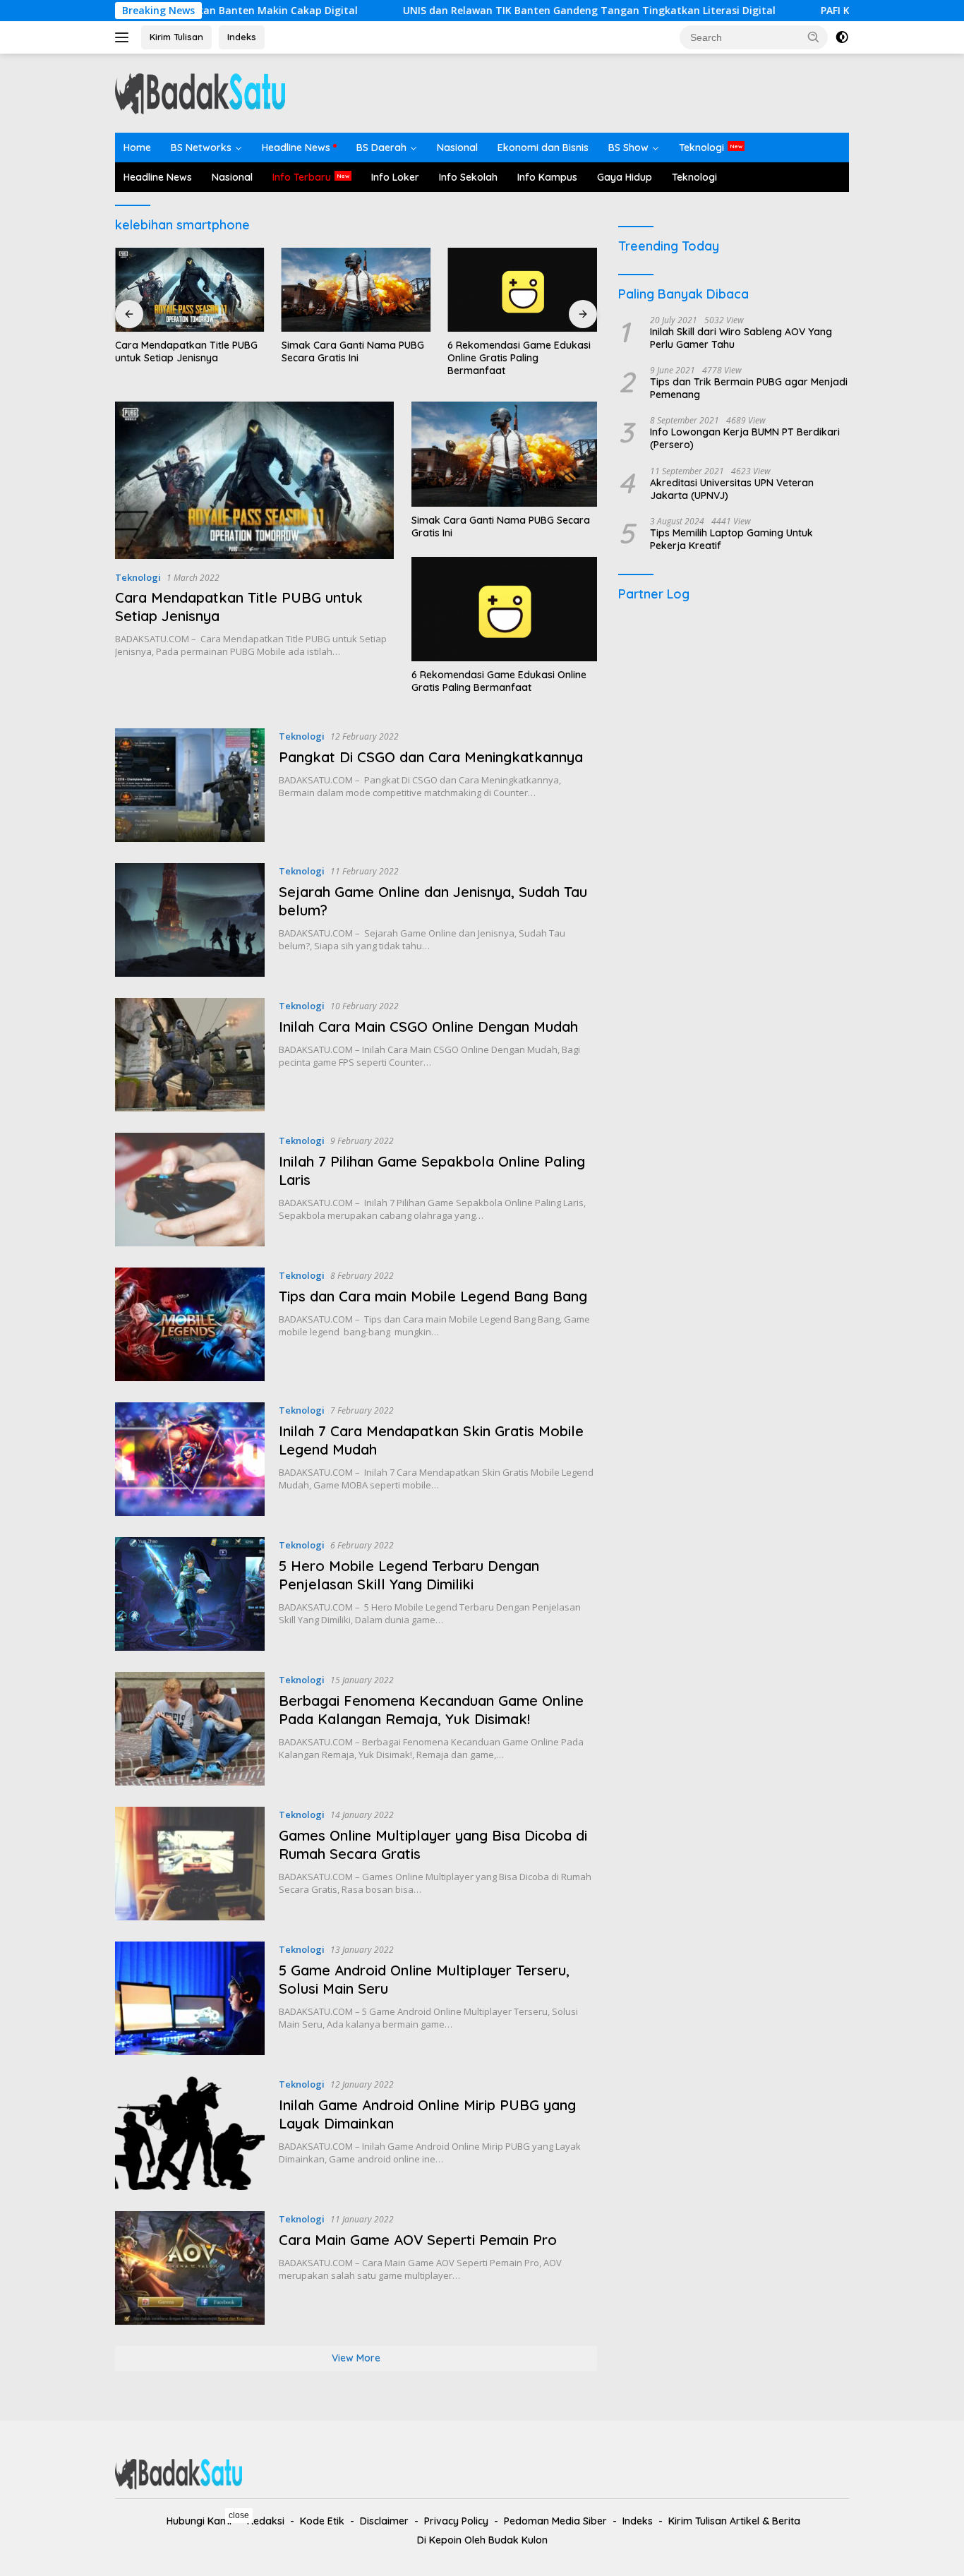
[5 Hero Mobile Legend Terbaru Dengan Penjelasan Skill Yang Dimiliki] (190, 1594)
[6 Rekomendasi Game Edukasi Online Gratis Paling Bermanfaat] (522, 290)
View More (356, 2358)
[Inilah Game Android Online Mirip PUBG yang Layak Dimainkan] (190, 2133)
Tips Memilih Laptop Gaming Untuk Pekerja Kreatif (731, 540)
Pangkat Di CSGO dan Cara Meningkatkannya (431, 757)
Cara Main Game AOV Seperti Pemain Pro (418, 2240)
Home (137, 148)
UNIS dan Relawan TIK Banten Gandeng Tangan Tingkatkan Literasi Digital (503, 11)
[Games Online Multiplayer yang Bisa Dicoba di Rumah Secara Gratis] (190, 1864)
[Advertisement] (734, 712)
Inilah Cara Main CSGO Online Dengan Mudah (428, 1027)
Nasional (457, 148)
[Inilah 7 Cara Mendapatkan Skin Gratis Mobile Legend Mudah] (190, 1459)
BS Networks (201, 148)
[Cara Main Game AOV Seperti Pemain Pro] (190, 2268)
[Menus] (125, 37)
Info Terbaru (302, 177)
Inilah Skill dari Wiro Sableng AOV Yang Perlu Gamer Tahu (741, 338)
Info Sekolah (468, 177)
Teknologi (701, 148)
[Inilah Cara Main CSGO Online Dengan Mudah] (190, 1055)
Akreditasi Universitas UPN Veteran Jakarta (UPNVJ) (732, 489)
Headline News (296, 148)
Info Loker (395, 177)
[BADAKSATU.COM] (200, 92)
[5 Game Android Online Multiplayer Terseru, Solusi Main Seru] (190, 1998)
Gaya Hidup (625, 177)
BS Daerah (381, 148)
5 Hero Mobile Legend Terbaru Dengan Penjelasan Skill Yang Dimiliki (409, 1575)
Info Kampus (547, 177)
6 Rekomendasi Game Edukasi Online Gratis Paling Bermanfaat (519, 358)
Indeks (242, 37)
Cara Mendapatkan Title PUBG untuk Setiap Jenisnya (186, 351)
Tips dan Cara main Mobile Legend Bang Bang (433, 1296)
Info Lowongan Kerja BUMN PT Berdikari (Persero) (745, 439)
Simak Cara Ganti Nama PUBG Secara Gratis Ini (353, 351)
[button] (814, 37)
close (239, 2515)
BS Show (628, 148)
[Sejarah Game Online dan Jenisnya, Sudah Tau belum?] (190, 920)
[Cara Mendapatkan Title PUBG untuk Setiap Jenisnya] (190, 290)
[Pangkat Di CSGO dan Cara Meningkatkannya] (190, 785)
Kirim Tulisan (176, 37)
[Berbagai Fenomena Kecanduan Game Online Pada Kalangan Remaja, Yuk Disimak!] (190, 1729)
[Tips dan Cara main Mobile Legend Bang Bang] (190, 1324)
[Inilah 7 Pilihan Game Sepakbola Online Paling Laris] (190, 1190)
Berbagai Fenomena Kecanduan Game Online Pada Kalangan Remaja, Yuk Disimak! (431, 1710)
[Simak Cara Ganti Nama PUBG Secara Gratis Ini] (356, 290)
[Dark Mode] (842, 37)
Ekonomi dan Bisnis (543, 148)
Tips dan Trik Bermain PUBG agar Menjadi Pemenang (749, 389)
